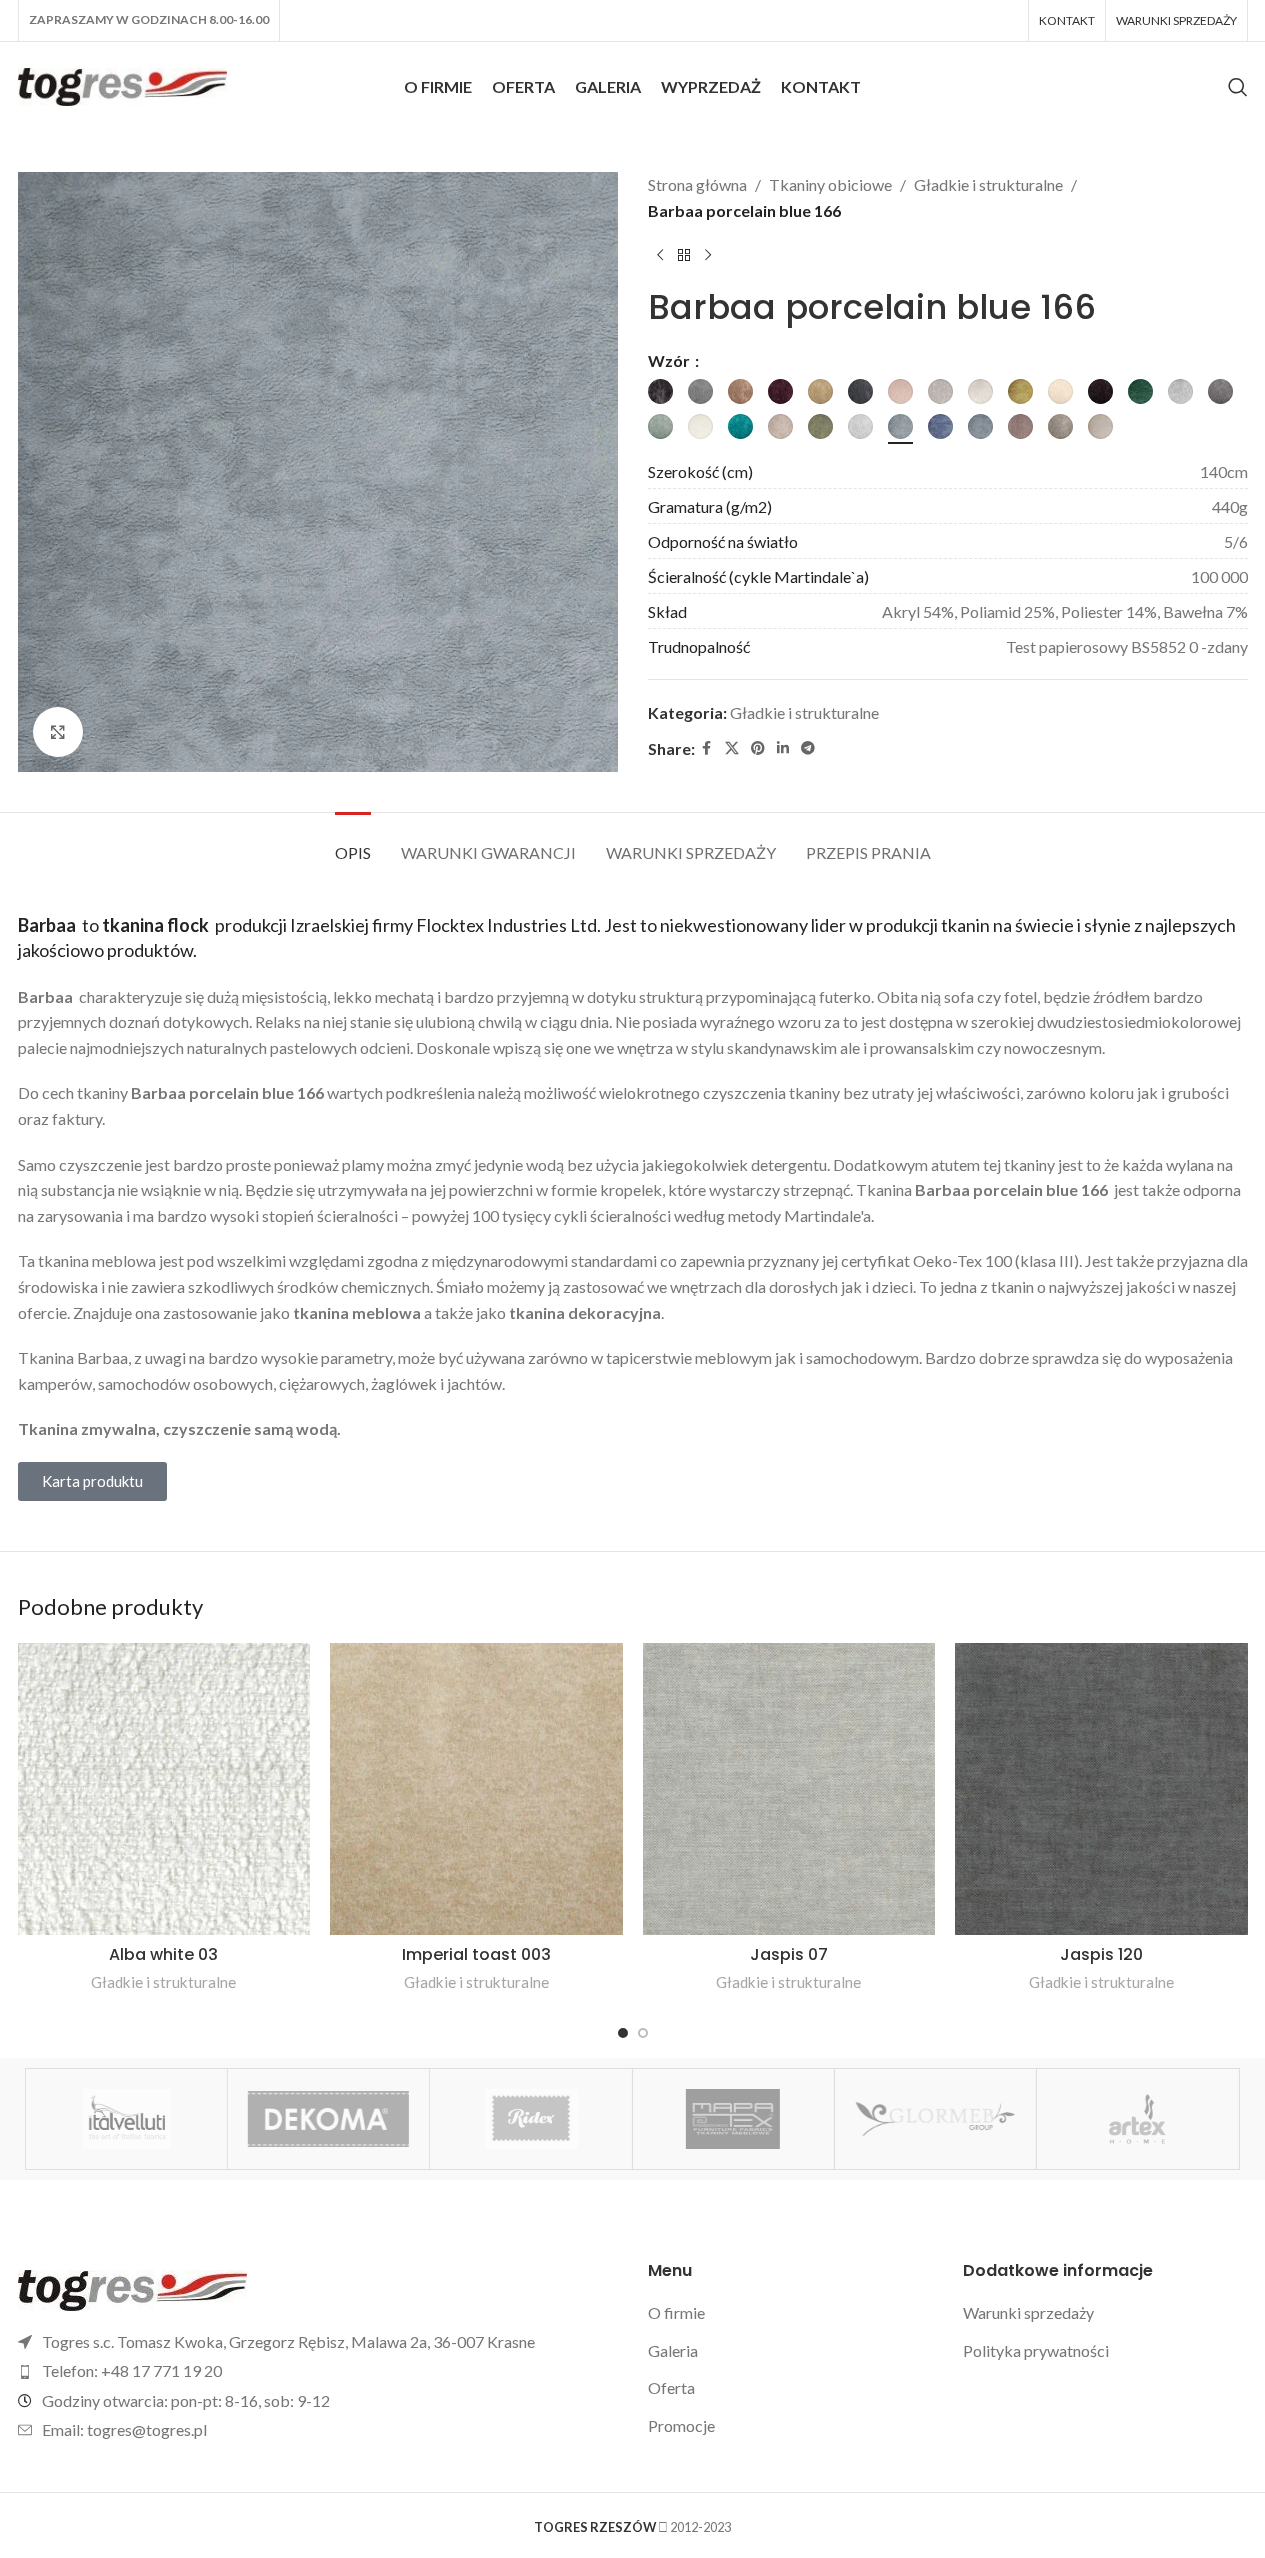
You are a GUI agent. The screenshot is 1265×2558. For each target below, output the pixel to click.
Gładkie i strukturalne (988, 184)
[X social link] (732, 748)
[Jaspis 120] (1101, 1789)
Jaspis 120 (1101, 1954)
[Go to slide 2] (643, 2033)
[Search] (1238, 87)
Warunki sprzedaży (1028, 2312)
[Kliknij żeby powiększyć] (58, 732)
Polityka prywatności (1036, 2350)
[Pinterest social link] (758, 748)
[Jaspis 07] (789, 1789)
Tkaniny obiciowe (830, 184)
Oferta (671, 2387)
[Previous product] (660, 255)
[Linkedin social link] (783, 748)
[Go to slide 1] (623, 2033)
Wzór (670, 360)
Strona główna (697, 184)
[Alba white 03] (164, 1789)
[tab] (353, 842)
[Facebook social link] (707, 748)
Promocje (681, 2425)
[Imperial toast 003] (476, 1789)
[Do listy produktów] (684, 255)
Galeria (673, 2350)
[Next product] (708, 255)
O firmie (676, 2312)
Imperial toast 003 (476, 1954)
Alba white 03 (163, 1954)
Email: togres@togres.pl (124, 2429)
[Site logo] (123, 84)
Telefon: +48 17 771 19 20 (132, 2370)
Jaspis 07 (789, 1954)
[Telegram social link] (808, 748)
